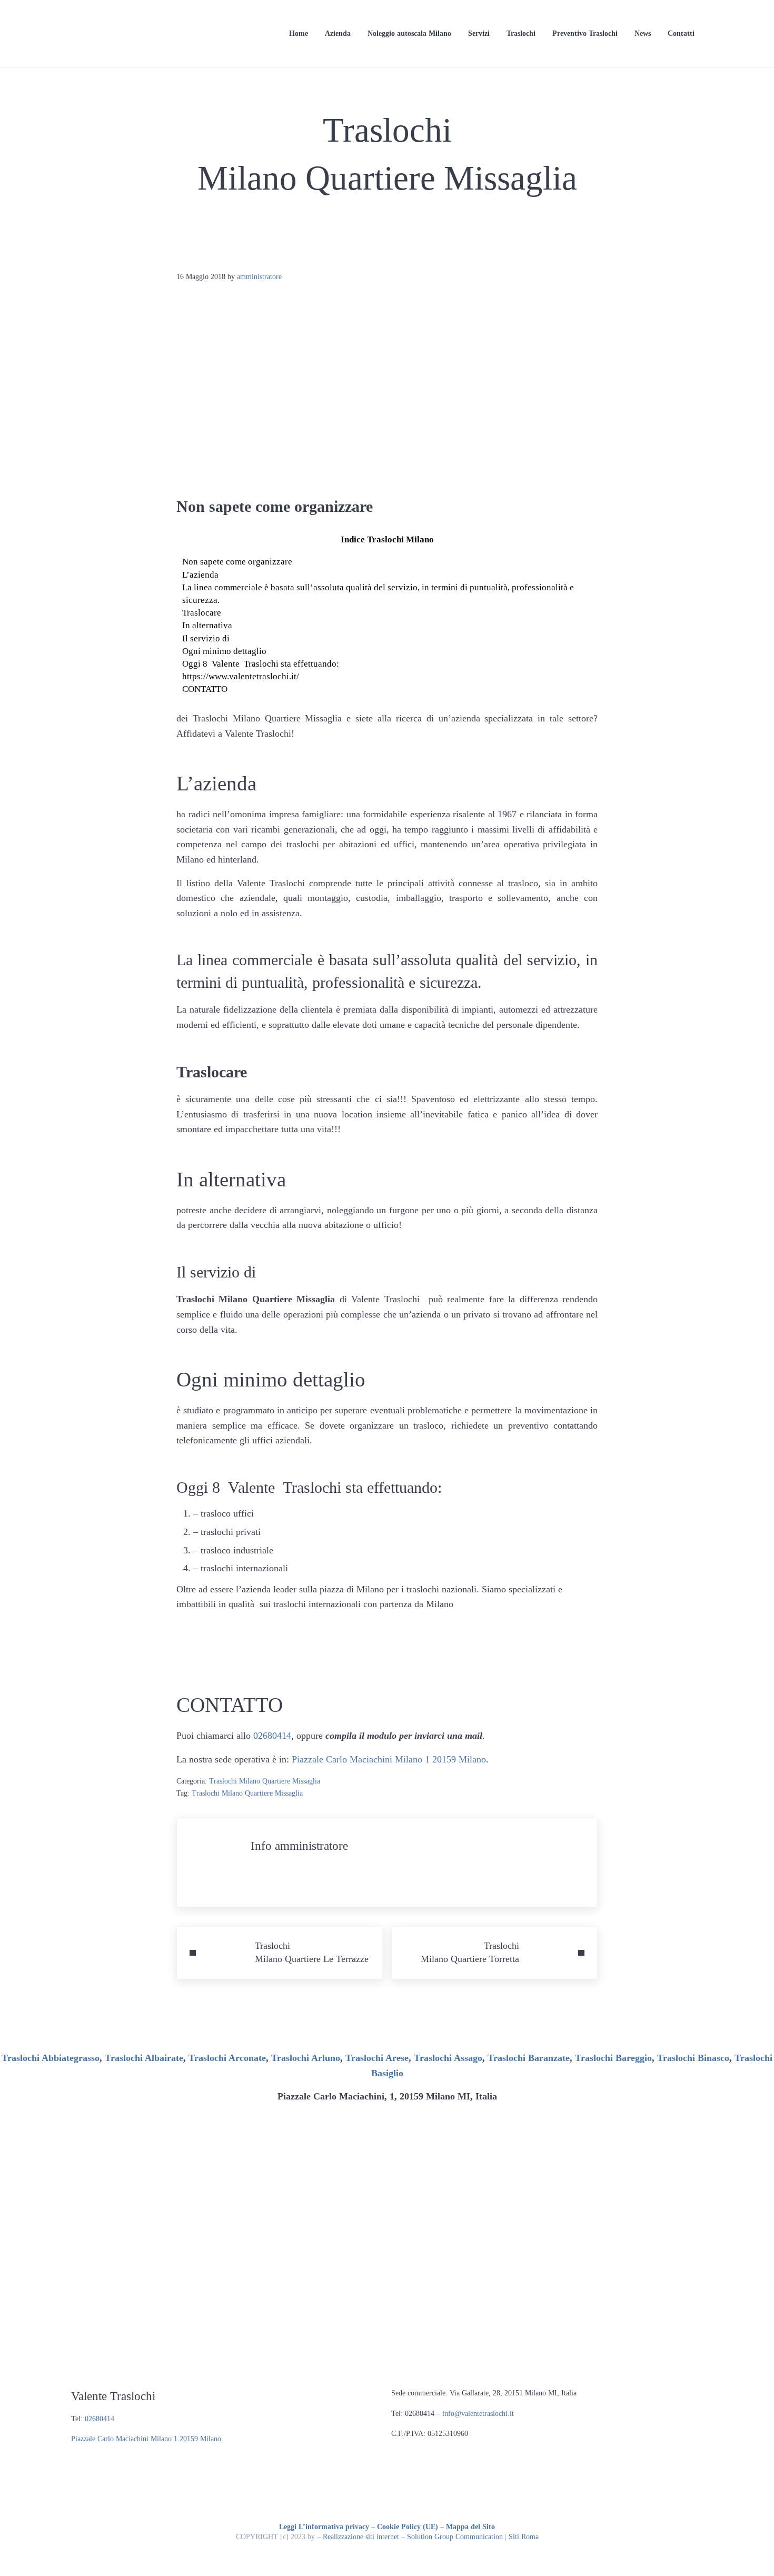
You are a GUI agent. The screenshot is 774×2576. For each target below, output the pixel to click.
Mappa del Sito (470, 2527)
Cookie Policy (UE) (408, 2527)
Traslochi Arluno (306, 2058)
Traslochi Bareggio (613, 2058)
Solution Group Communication (455, 2537)
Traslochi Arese (377, 2058)
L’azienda (200, 575)
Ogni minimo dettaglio (224, 651)
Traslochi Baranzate (529, 2058)
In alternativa (207, 625)
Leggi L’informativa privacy (324, 2527)
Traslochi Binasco (693, 2058)
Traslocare (202, 613)
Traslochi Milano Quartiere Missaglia (265, 1781)
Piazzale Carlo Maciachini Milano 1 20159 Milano (389, 1759)
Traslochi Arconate (227, 2058)
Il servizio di (206, 638)
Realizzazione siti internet (361, 2537)
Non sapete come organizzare (237, 562)
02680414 (272, 1736)
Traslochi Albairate (144, 2058)
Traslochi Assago (448, 2058)
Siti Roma (524, 2537)
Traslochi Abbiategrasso (51, 2058)
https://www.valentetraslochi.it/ (241, 676)
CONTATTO (205, 689)
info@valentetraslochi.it (478, 2414)
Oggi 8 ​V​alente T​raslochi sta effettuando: (261, 664)
